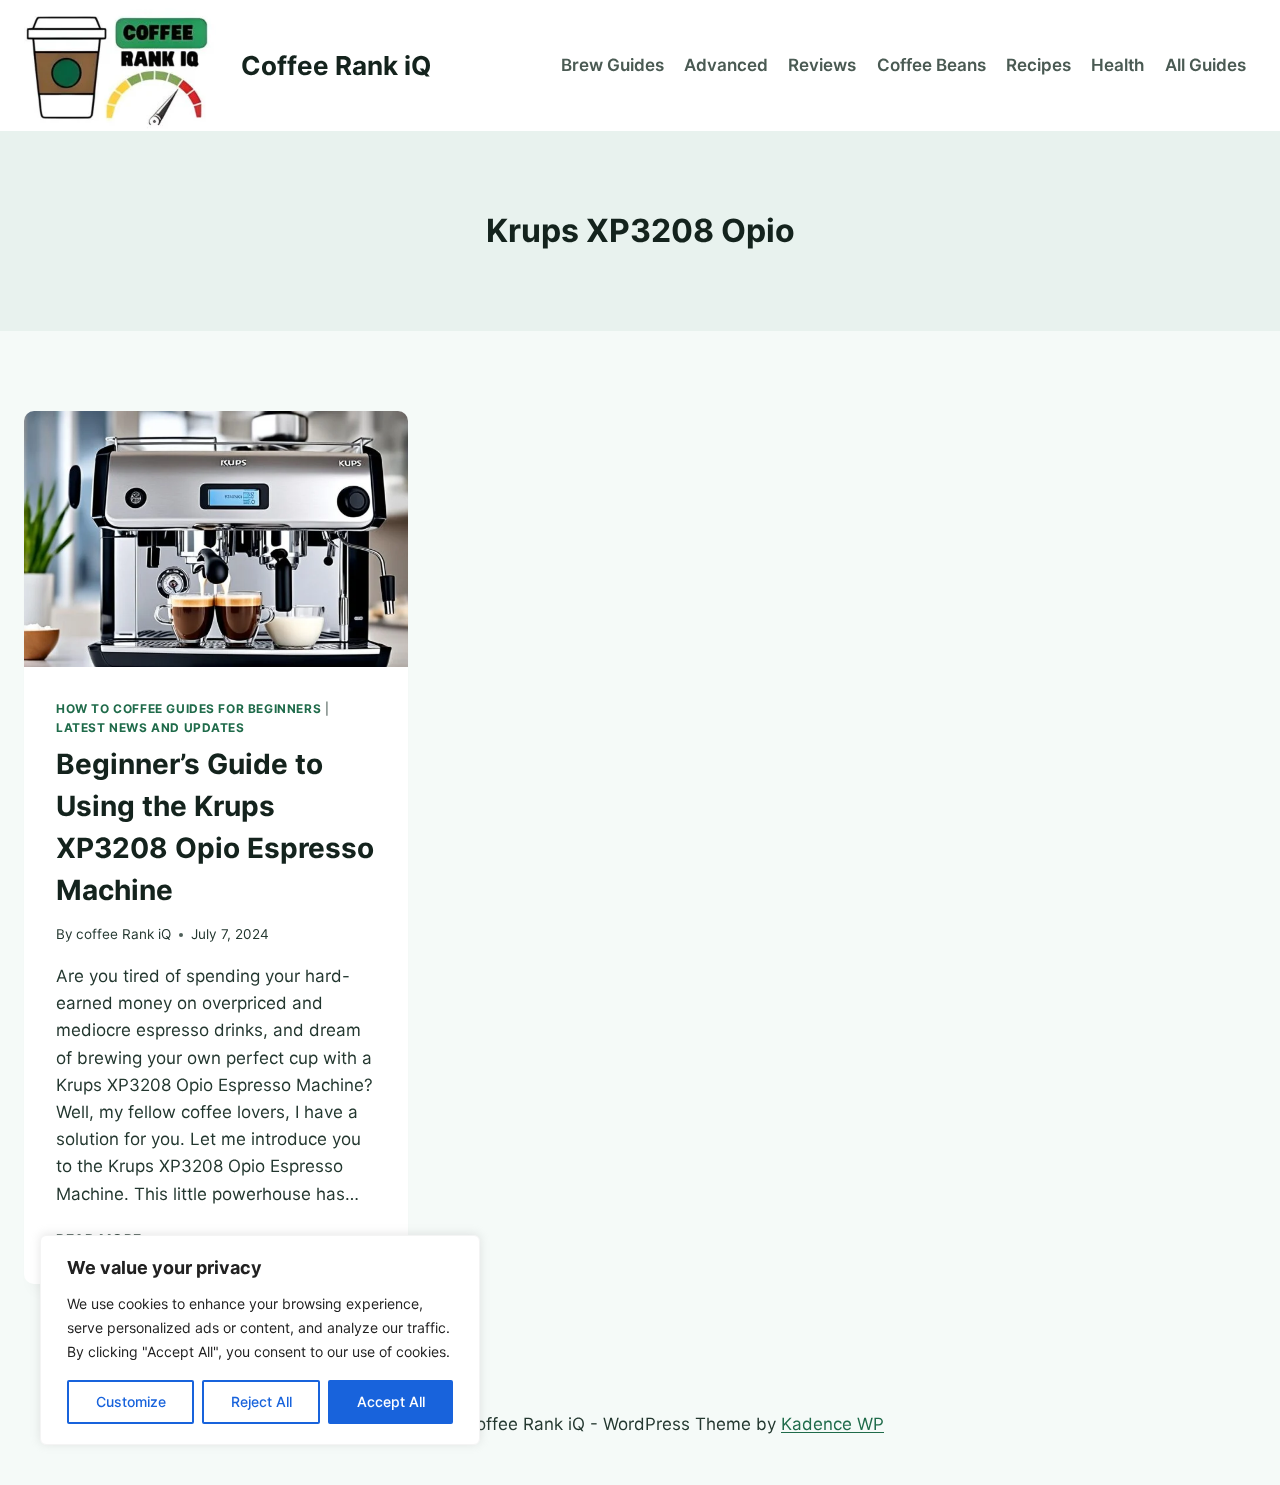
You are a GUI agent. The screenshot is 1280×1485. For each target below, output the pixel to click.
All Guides (1205, 65)
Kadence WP (832, 1424)
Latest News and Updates (150, 727)
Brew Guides (612, 65)
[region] (260, 1340)
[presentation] (216, 539)
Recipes (1038, 65)
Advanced (726, 65)
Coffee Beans (931, 65)
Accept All (391, 1401)
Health (1117, 65)
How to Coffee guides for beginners (188, 708)
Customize (131, 1401)
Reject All (261, 1401)
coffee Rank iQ (123, 934)
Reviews (822, 65)
